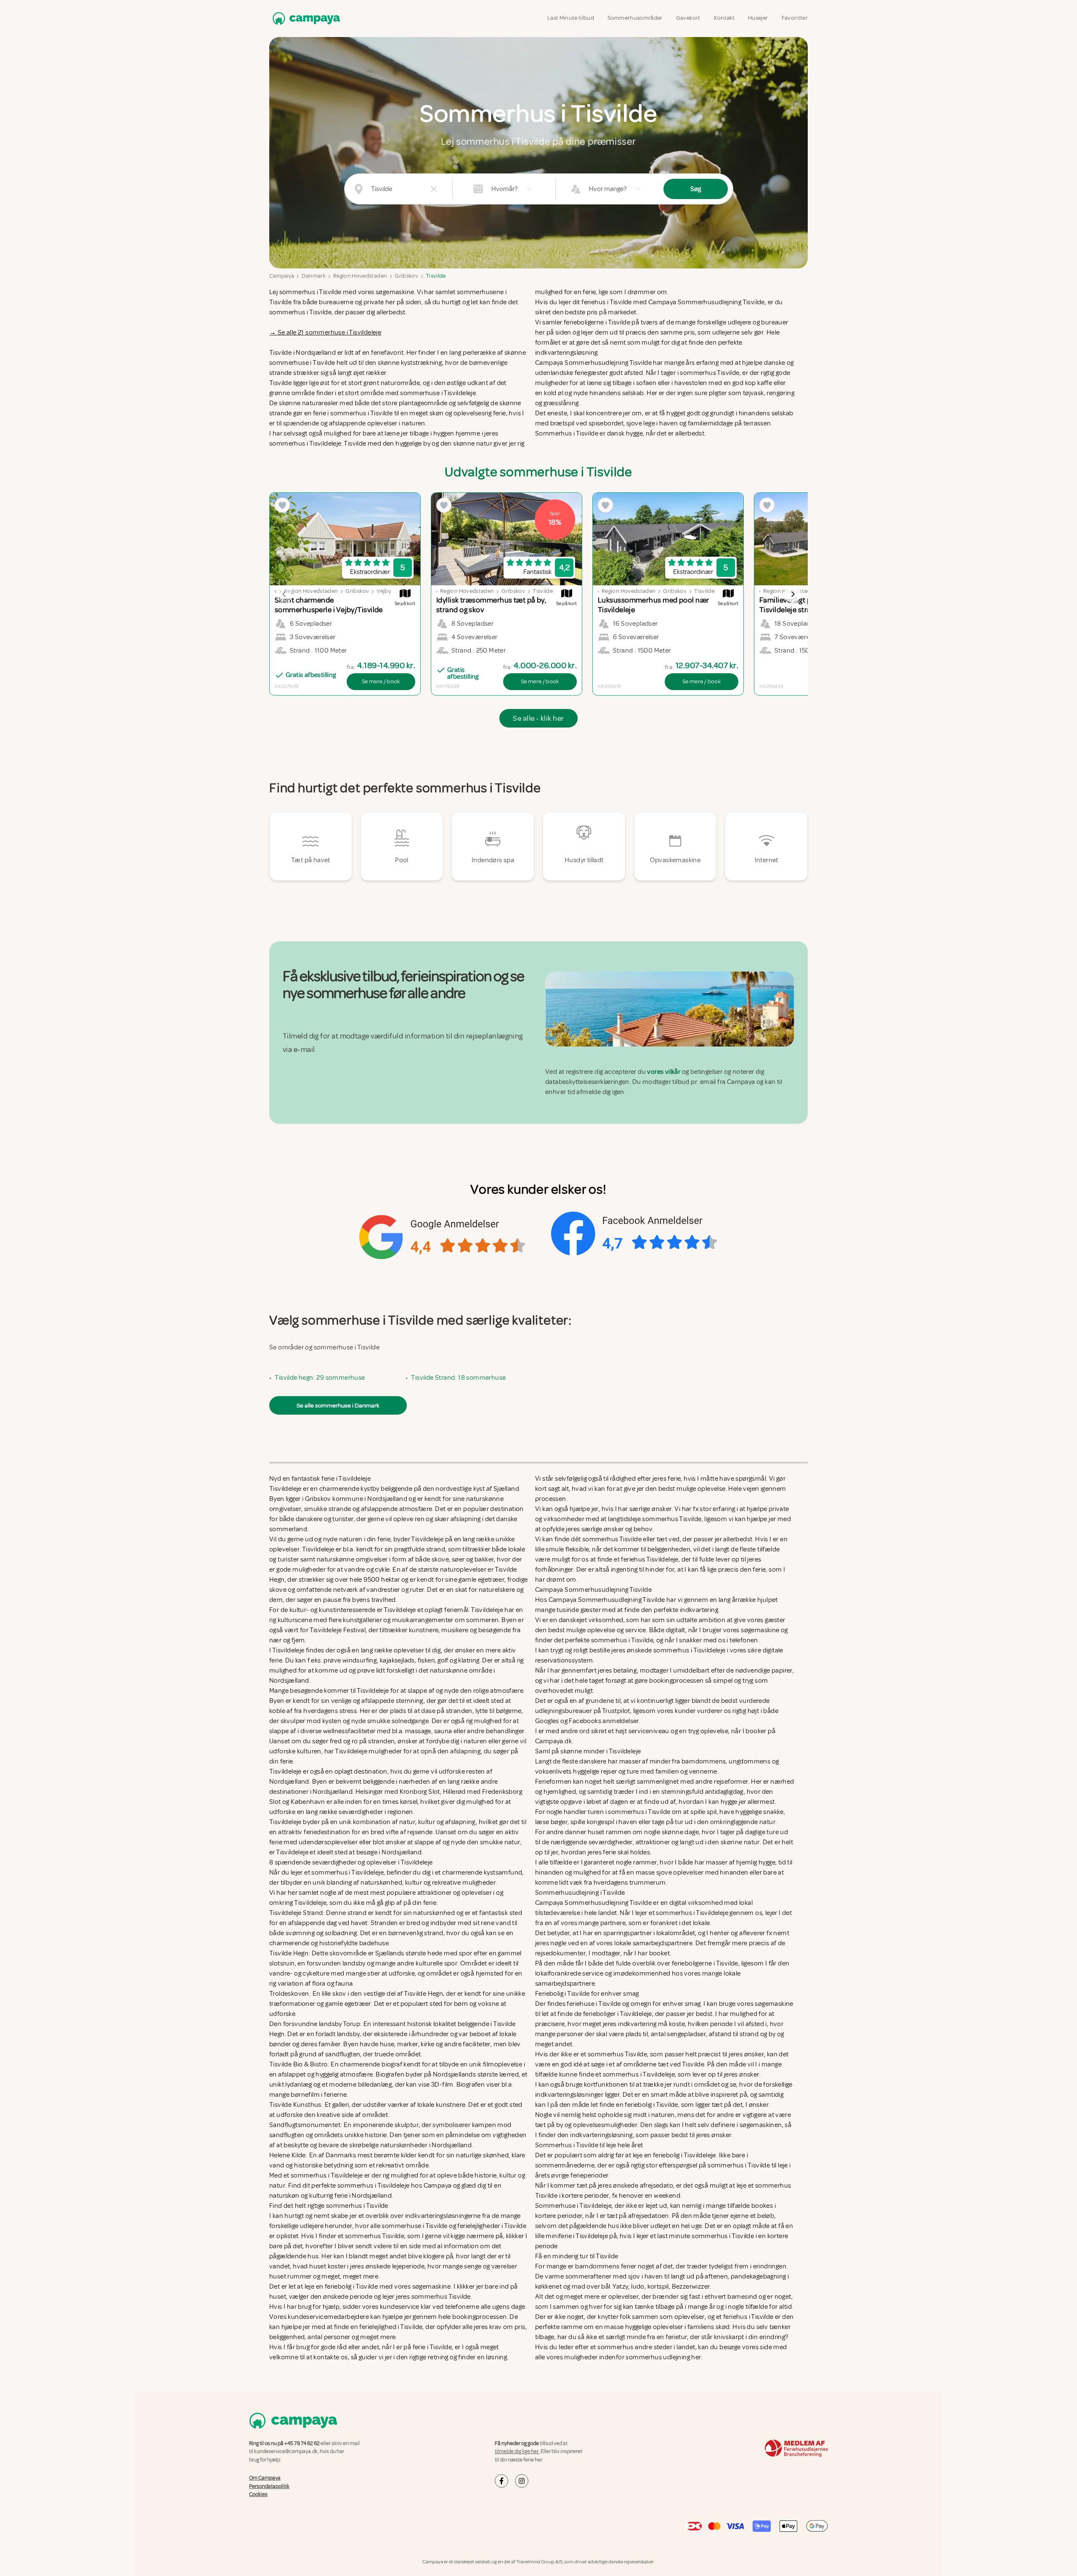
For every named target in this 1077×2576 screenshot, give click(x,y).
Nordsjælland (316, 353)
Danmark (313, 276)
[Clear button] (434, 189)
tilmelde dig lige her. (517, 2451)
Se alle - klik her (538, 718)
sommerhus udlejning (658, 2357)
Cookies (258, 2494)
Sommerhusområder (635, 18)
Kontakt (724, 18)
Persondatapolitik (269, 2486)
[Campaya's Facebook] (501, 2481)
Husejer (758, 18)
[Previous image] (284, 594)
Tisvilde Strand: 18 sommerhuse (458, 1378)
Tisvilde (436, 276)
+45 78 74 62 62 (302, 2443)
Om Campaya (265, 2478)
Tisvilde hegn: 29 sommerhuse (320, 1378)
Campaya (282, 276)
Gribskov (406, 276)
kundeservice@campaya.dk (286, 2451)
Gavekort (688, 18)
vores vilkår (664, 1072)
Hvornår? (504, 189)
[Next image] (793, 594)
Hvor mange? (608, 189)
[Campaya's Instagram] (522, 2481)
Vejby (384, 591)
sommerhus (615, 2347)
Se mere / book (381, 681)
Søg (696, 189)
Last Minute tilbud (571, 18)
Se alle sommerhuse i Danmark (338, 1405)
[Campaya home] (305, 18)
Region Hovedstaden (360, 276)
